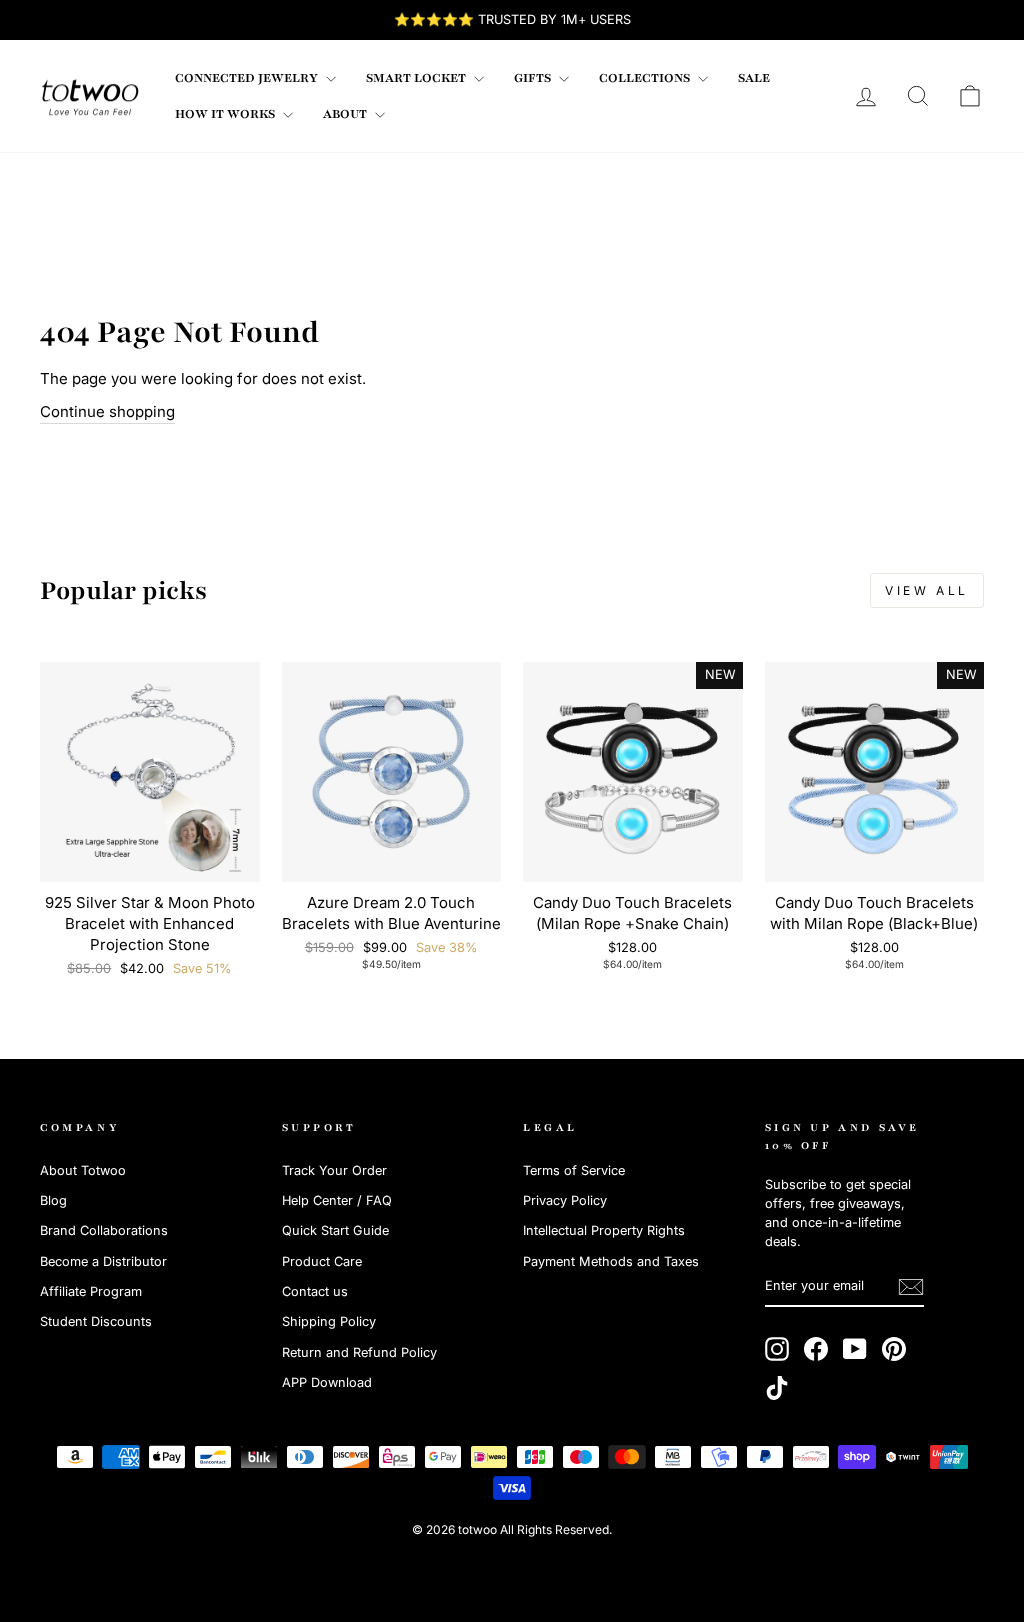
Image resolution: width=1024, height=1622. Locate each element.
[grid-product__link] (150, 772)
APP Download (327, 1382)
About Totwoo (83, 1170)
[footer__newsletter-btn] (911, 1287)
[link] (90, 96)
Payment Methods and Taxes (611, 1261)
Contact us (315, 1291)
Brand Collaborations (104, 1230)
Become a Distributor (103, 1261)
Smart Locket (417, 78)
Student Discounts (96, 1321)
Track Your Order (334, 1170)
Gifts (534, 78)
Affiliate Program (91, 1291)
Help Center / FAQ (337, 1200)
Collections (646, 78)
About (346, 114)
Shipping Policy (329, 1321)
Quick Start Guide (335, 1230)
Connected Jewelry (248, 78)
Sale (754, 78)
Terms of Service (574, 1170)
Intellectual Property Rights (604, 1230)
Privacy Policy (565, 1200)
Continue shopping (107, 411)
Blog (53, 1200)
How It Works (226, 114)
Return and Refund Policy (359, 1352)
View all (927, 590)
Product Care (322, 1261)
